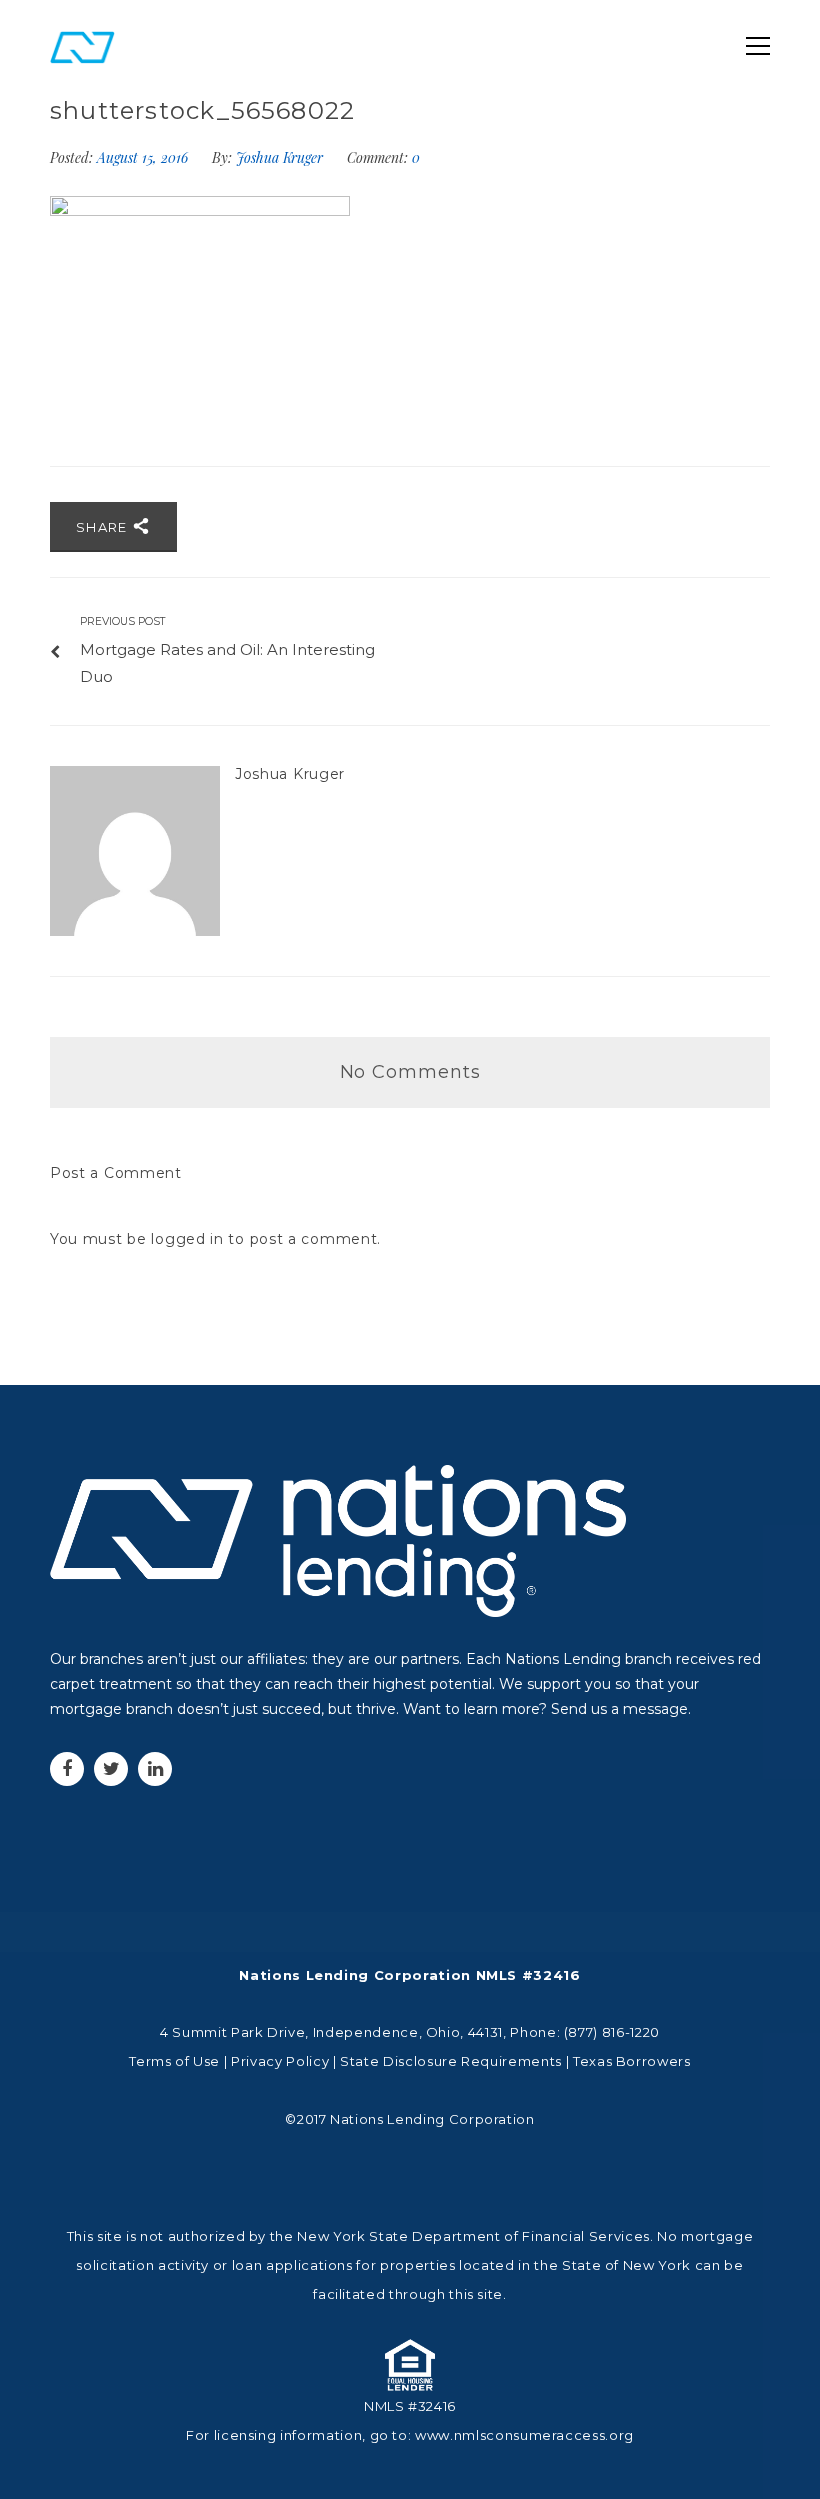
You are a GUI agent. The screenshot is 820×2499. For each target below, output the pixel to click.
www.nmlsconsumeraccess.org (524, 2435)
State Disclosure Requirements (451, 2061)
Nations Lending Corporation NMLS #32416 (409, 1975)
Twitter (111, 1769)
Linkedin (155, 1769)
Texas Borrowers (632, 2061)
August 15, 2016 (144, 157)
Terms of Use (174, 2061)
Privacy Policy (280, 2061)
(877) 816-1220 (612, 2032)
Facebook (67, 1769)
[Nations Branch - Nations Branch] (82, 46)
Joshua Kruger (279, 157)
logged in (187, 1239)
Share (104, 527)
